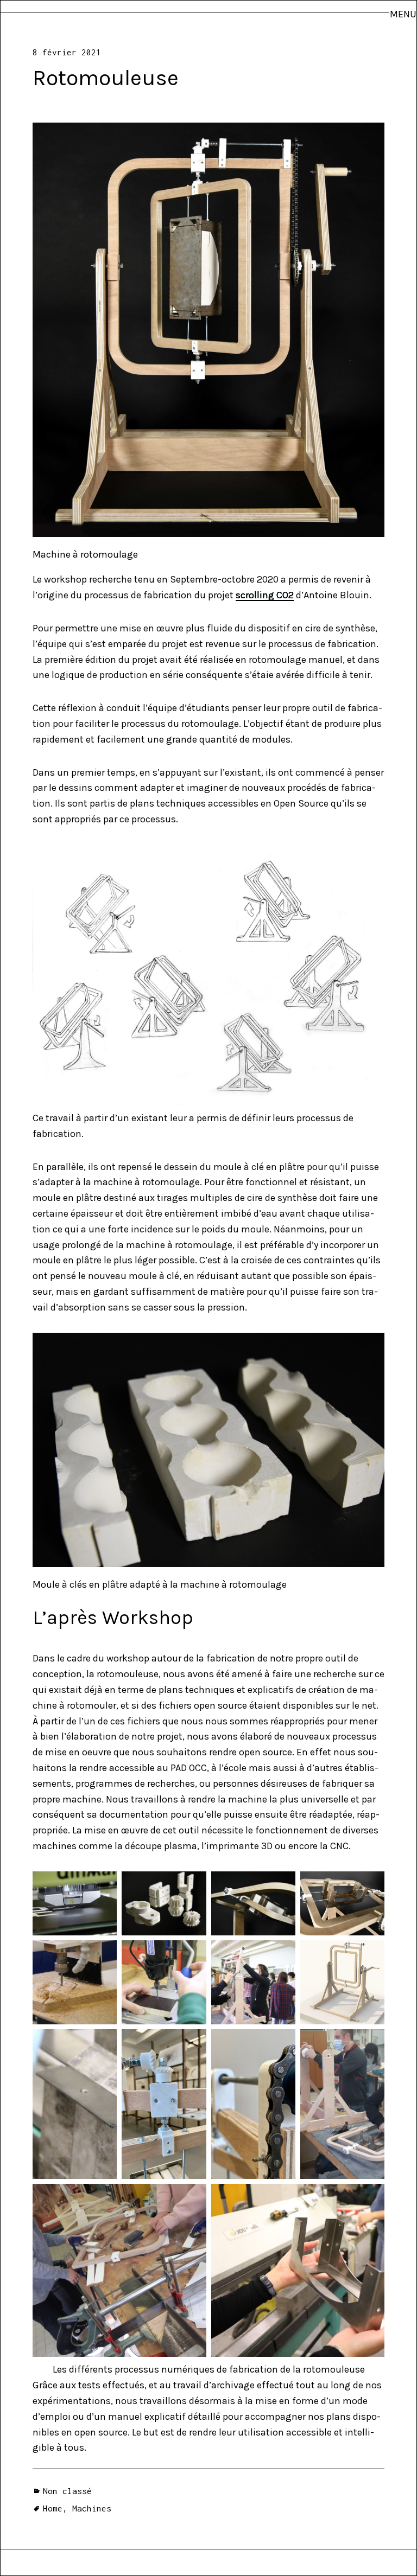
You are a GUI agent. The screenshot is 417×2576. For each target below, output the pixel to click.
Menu (403, 14)
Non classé (67, 2491)
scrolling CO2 (265, 595)
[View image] (208, 330)
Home (53, 2508)
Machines (92, 2508)
